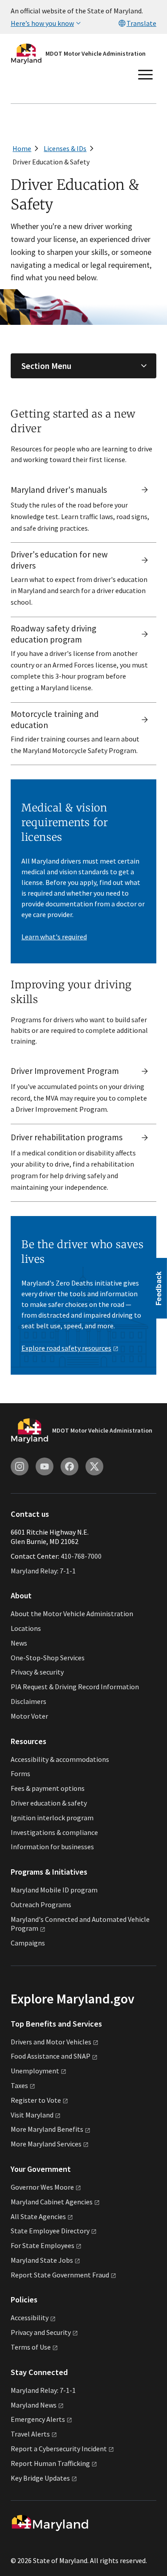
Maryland (34, 2405)
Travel (30, 2434)
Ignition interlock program (52, 1818)
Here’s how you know (42, 23)
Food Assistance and (51, 2056)
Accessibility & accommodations (60, 1759)
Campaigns (28, 1943)
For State (43, 2245)
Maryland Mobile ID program (54, 1890)
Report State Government (60, 2275)
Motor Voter (29, 1716)
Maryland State (42, 2260)
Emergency (38, 2419)
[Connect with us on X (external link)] (94, 1466)
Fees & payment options (48, 1788)
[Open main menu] (146, 75)
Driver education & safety (49, 1803)
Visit (32, 2115)
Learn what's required (54, 937)
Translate (141, 23)
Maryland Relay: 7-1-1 (43, 1571)
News (19, 1643)
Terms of (31, 2347)
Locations (26, 1628)
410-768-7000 (81, 1556)
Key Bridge (40, 2478)
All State (38, 2216)
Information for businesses (52, 1847)
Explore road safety (66, 1348)
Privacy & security (37, 1672)
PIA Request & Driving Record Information (75, 1687)
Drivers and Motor (51, 2042)
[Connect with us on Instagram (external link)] (20, 1466)
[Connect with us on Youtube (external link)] (45, 1466)
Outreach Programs (41, 1904)
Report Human (50, 2463)
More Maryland (47, 2129)
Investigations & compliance (54, 1832)
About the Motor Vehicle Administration (72, 1614)
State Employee (50, 2231)
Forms (20, 1773)
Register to (36, 2100)
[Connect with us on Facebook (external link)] (69, 1466)
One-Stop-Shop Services (48, 1658)
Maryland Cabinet (52, 2202)
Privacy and (41, 2332)
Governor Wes (42, 2187)
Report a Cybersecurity (59, 2449)
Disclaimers (29, 1701)
